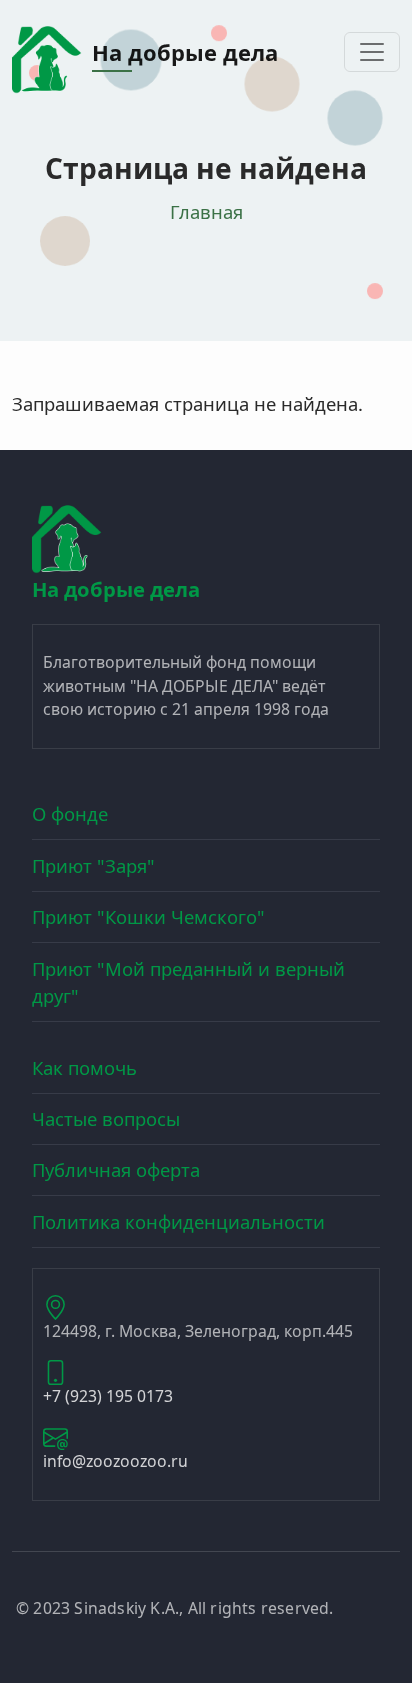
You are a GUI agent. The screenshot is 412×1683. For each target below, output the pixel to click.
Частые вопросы (106, 1118)
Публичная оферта (116, 1169)
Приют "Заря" (93, 865)
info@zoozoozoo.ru (115, 1461)
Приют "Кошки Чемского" (148, 916)
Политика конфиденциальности (178, 1221)
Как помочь (84, 1067)
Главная (206, 211)
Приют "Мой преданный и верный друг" (188, 982)
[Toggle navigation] (372, 52)
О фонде (70, 813)
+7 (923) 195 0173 (108, 1396)
